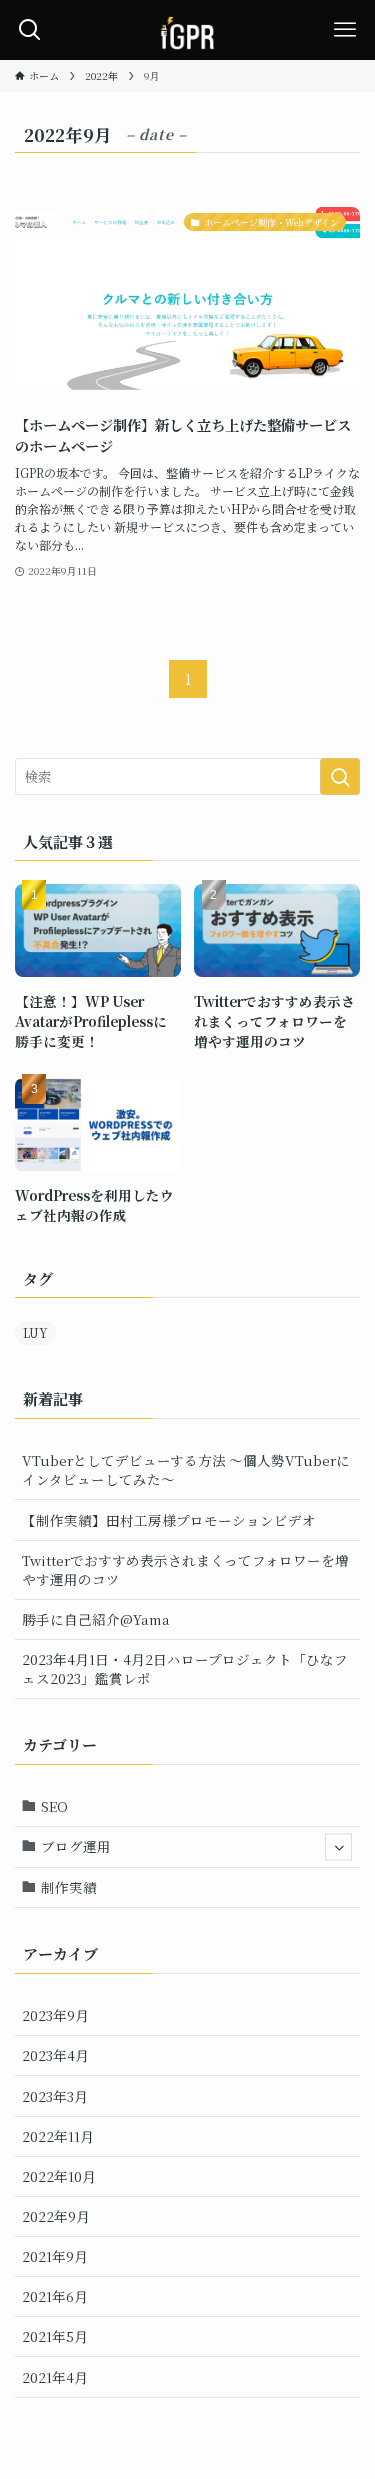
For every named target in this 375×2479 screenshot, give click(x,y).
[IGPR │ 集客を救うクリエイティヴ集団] (187, 30)
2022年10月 (59, 2176)
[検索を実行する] (340, 776)
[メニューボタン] (345, 30)
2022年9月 (56, 2216)
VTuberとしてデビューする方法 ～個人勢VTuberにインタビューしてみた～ (186, 1469)
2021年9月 (55, 2256)
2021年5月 (55, 2336)
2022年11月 (58, 2136)
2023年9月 (55, 2015)
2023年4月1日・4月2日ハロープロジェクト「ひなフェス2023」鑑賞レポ (185, 1668)
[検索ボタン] (30, 30)
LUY (35, 1332)
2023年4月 (55, 2055)
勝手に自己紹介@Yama (96, 1619)
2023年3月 (55, 2096)
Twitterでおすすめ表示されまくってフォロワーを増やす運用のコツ (185, 1569)
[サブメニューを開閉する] (338, 1846)
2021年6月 (55, 2296)
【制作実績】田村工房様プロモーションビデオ (169, 1520)
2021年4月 (55, 2377)
